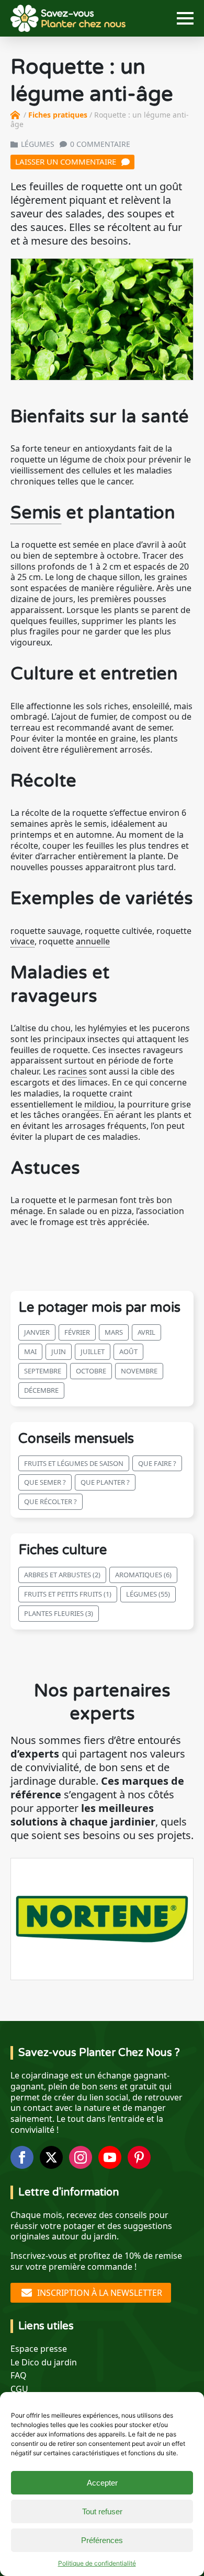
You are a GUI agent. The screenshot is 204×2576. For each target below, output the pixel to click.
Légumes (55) (148, 1594)
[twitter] (51, 2157)
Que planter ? (105, 1482)
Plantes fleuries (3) (59, 1613)
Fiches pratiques (58, 115)
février (77, 1332)
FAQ (19, 2376)
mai (30, 1351)
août (128, 1351)
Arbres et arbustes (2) (62, 1575)
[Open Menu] (185, 18)
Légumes (38, 144)
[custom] (139, 2157)
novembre (139, 1371)
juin (59, 1351)
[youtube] (110, 2157)
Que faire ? (157, 1463)
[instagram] (81, 2157)
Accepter (102, 2483)
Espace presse (39, 2349)
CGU (19, 2389)
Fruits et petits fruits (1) (68, 1594)
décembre (41, 1390)
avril (146, 1332)
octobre (91, 1371)
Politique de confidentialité (97, 2563)
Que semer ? (45, 1482)
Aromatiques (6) (143, 1575)
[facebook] (22, 2157)
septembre (43, 1371)
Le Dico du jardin (44, 2363)
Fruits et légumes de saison (74, 1463)
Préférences (102, 2540)
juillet (93, 1351)
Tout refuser (102, 2511)
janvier (37, 1332)
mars (114, 1332)
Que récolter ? (50, 1501)
